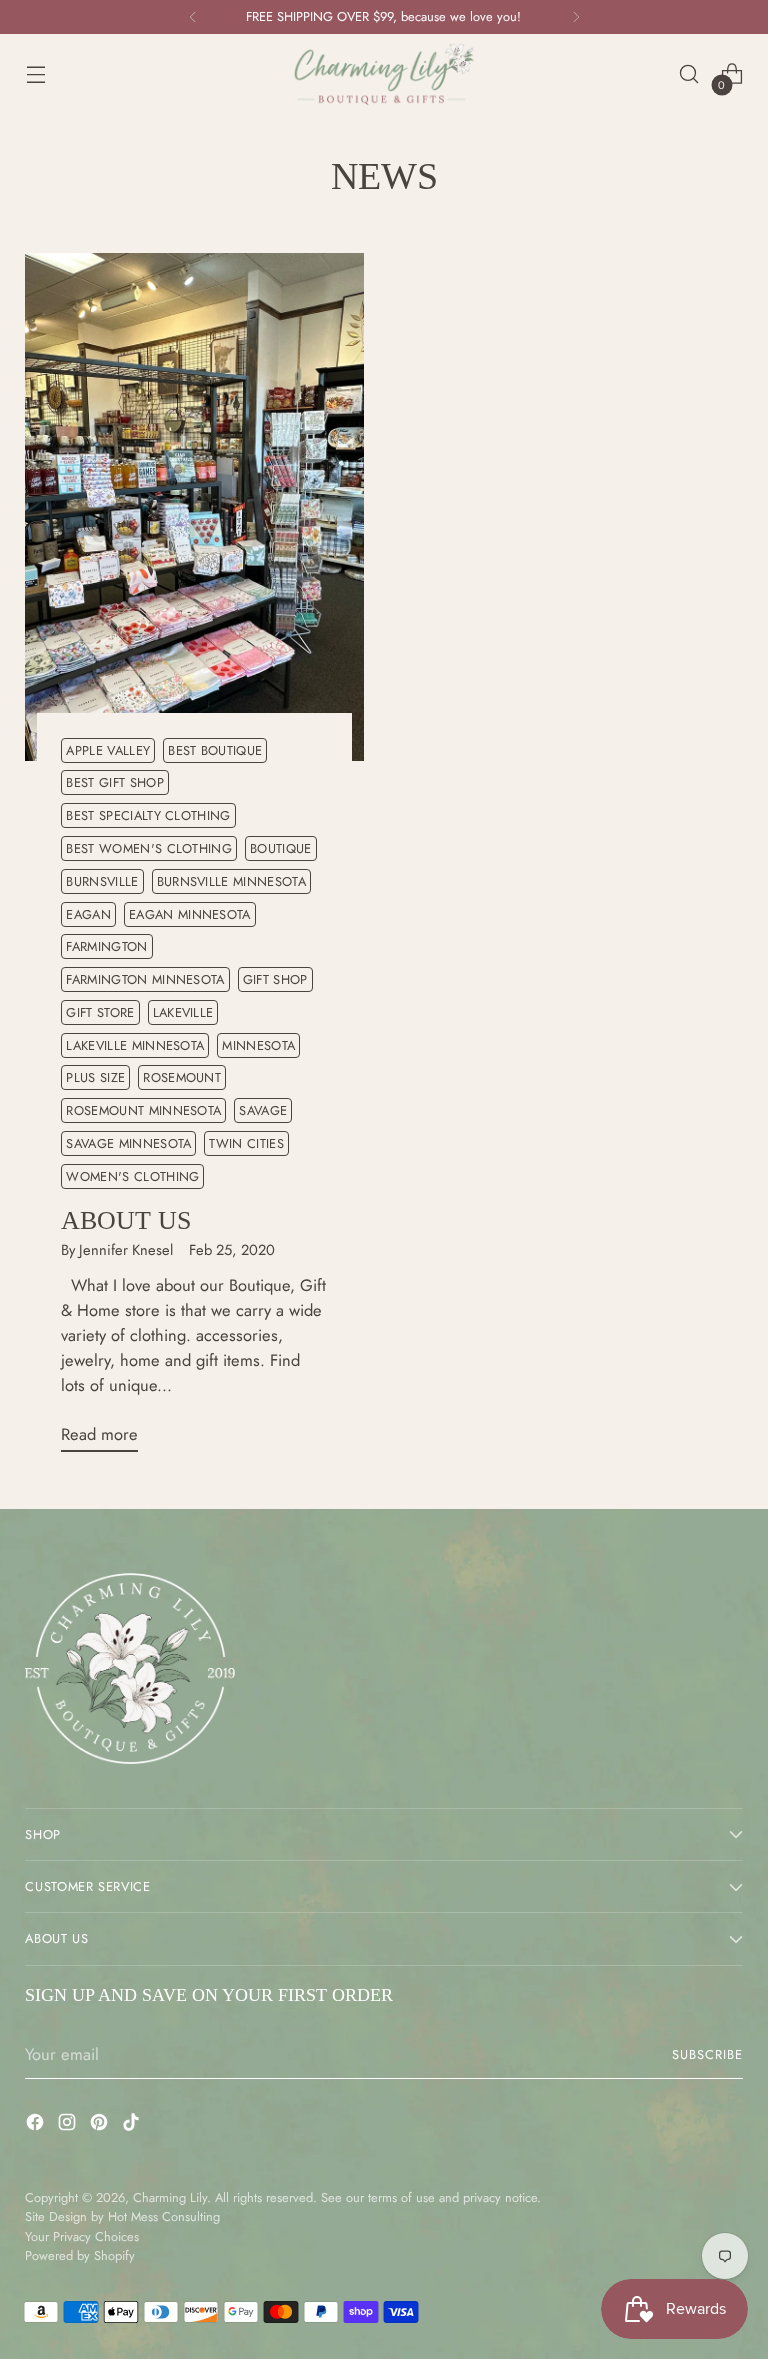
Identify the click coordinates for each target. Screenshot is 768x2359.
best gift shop (115, 782)
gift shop (275, 979)
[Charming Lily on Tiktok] (133, 2125)
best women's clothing (149, 848)
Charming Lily (170, 2197)
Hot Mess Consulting (164, 2216)
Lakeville (183, 1012)
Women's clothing (132, 1176)
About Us (126, 1220)
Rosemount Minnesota (143, 1110)
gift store (100, 1012)
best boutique (215, 750)
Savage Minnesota (128, 1143)
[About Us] (194, 507)
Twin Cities (246, 1143)
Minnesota (258, 1045)
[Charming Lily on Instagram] (69, 2125)
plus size (95, 1077)
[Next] (576, 17)
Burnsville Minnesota (231, 881)
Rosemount (182, 1077)
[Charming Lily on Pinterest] (101, 2125)
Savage (263, 1110)
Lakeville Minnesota (135, 1045)
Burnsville (102, 881)
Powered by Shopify (80, 2255)
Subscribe (707, 2054)
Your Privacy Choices (82, 2236)
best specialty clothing (148, 815)
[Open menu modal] (35, 74)
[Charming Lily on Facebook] (37, 2125)
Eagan (88, 914)
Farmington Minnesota (145, 979)
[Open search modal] (689, 74)
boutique (281, 848)
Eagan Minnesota (190, 914)
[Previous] (193, 17)
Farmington (106, 946)
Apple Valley (108, 750)
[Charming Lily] (384, 74)
